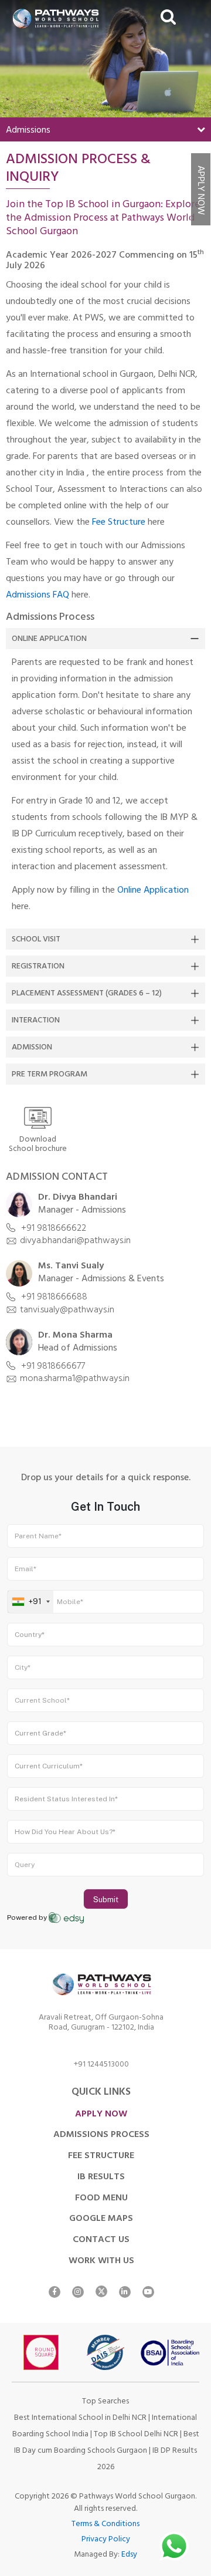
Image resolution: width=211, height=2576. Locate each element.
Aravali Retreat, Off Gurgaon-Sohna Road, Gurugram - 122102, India (101, 2024)
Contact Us (101, 2240)
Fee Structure (119, 523)
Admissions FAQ (38, 596)
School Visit (36, 940)
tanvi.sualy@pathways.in (67, 1311)
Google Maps (101, 2219)
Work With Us (101, 2261)
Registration (38, 967)
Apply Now (200, 190)
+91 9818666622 (52, 1229)
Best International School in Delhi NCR (80, 2418)
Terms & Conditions (105, 2525)
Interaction (36, 1021)
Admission (32, 1048)
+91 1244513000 (101, 2066)
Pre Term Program (50, 1075)
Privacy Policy (106, 2540)
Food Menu (101, 2199)
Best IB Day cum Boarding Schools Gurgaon (107, 2443)
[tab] (105, 639)
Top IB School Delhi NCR (136, 2435)
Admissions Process (101, 2135)
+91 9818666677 (52, 1367)
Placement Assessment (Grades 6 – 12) (87, 994)
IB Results (101, 2177)
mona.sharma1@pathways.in (75, 1379)
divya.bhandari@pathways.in (75, 1241)
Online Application (49, 639)
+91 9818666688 (53, 1298)
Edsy (129, 2555)
